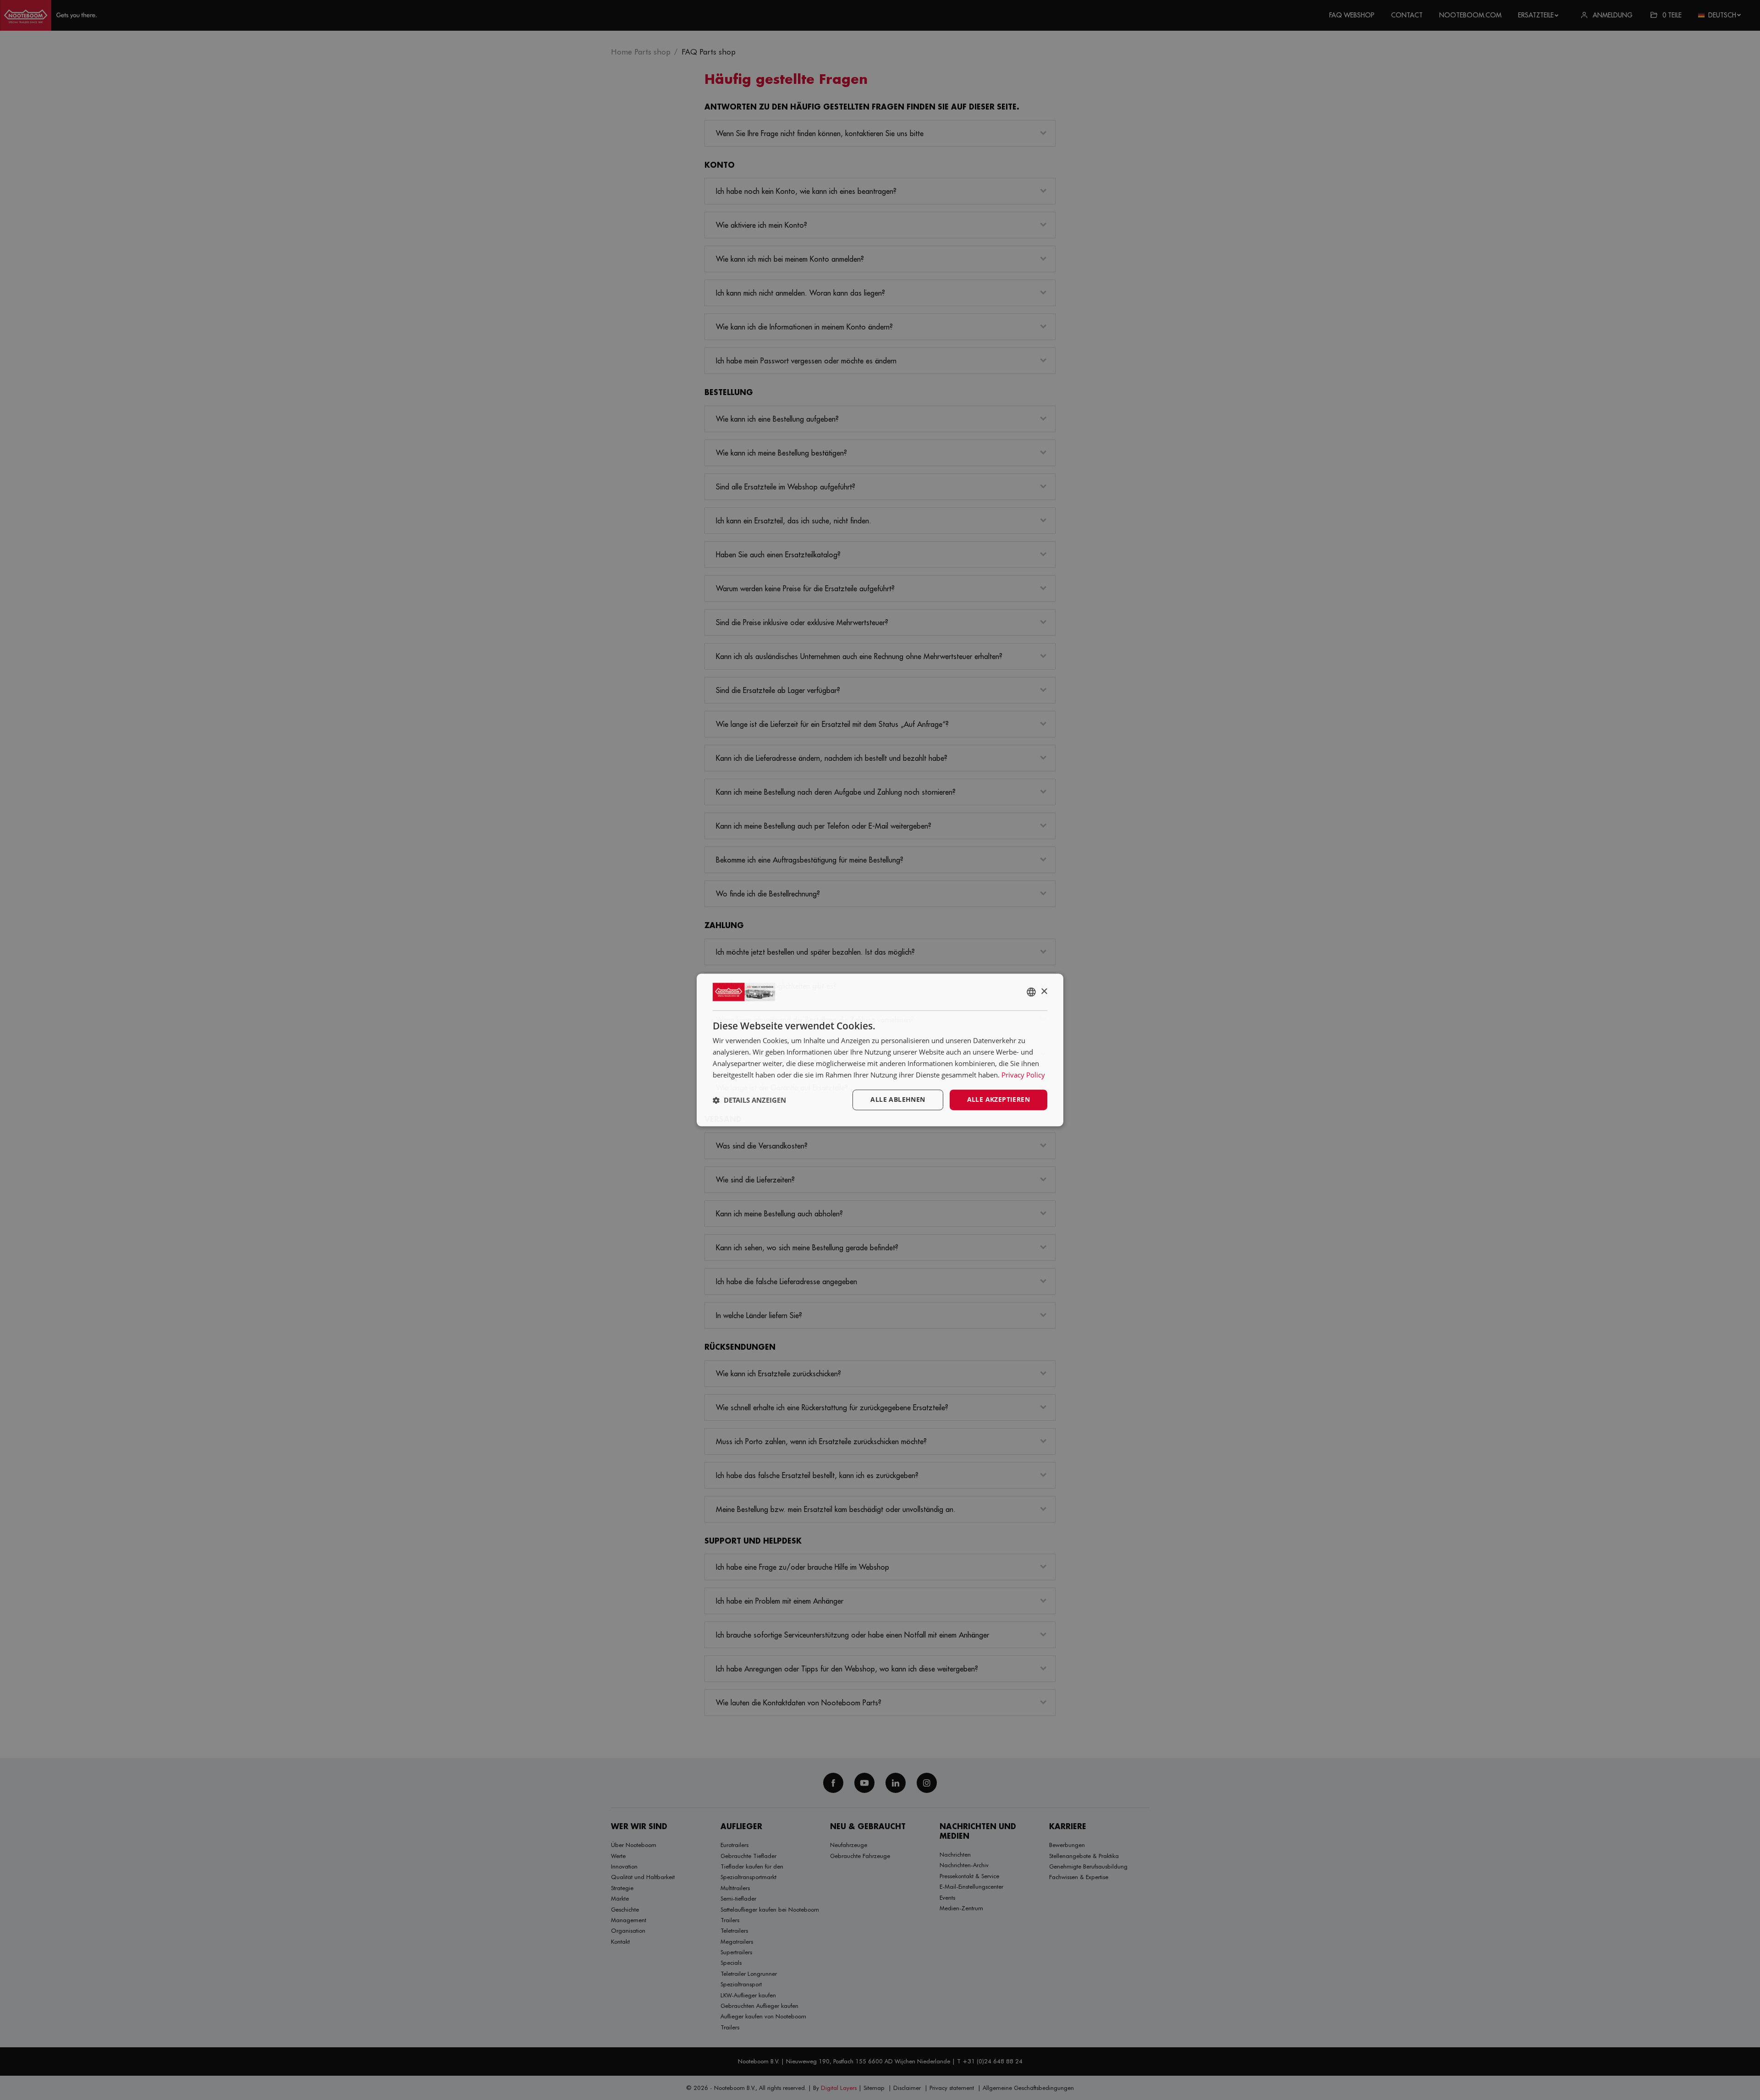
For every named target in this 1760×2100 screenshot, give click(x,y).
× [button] (1044, 992)
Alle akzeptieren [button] (998, 1100)
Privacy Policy (1023, 1075)
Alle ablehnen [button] (898, 1100)
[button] (749, 1100)
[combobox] (1031, 992)
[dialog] (880, 1050)
